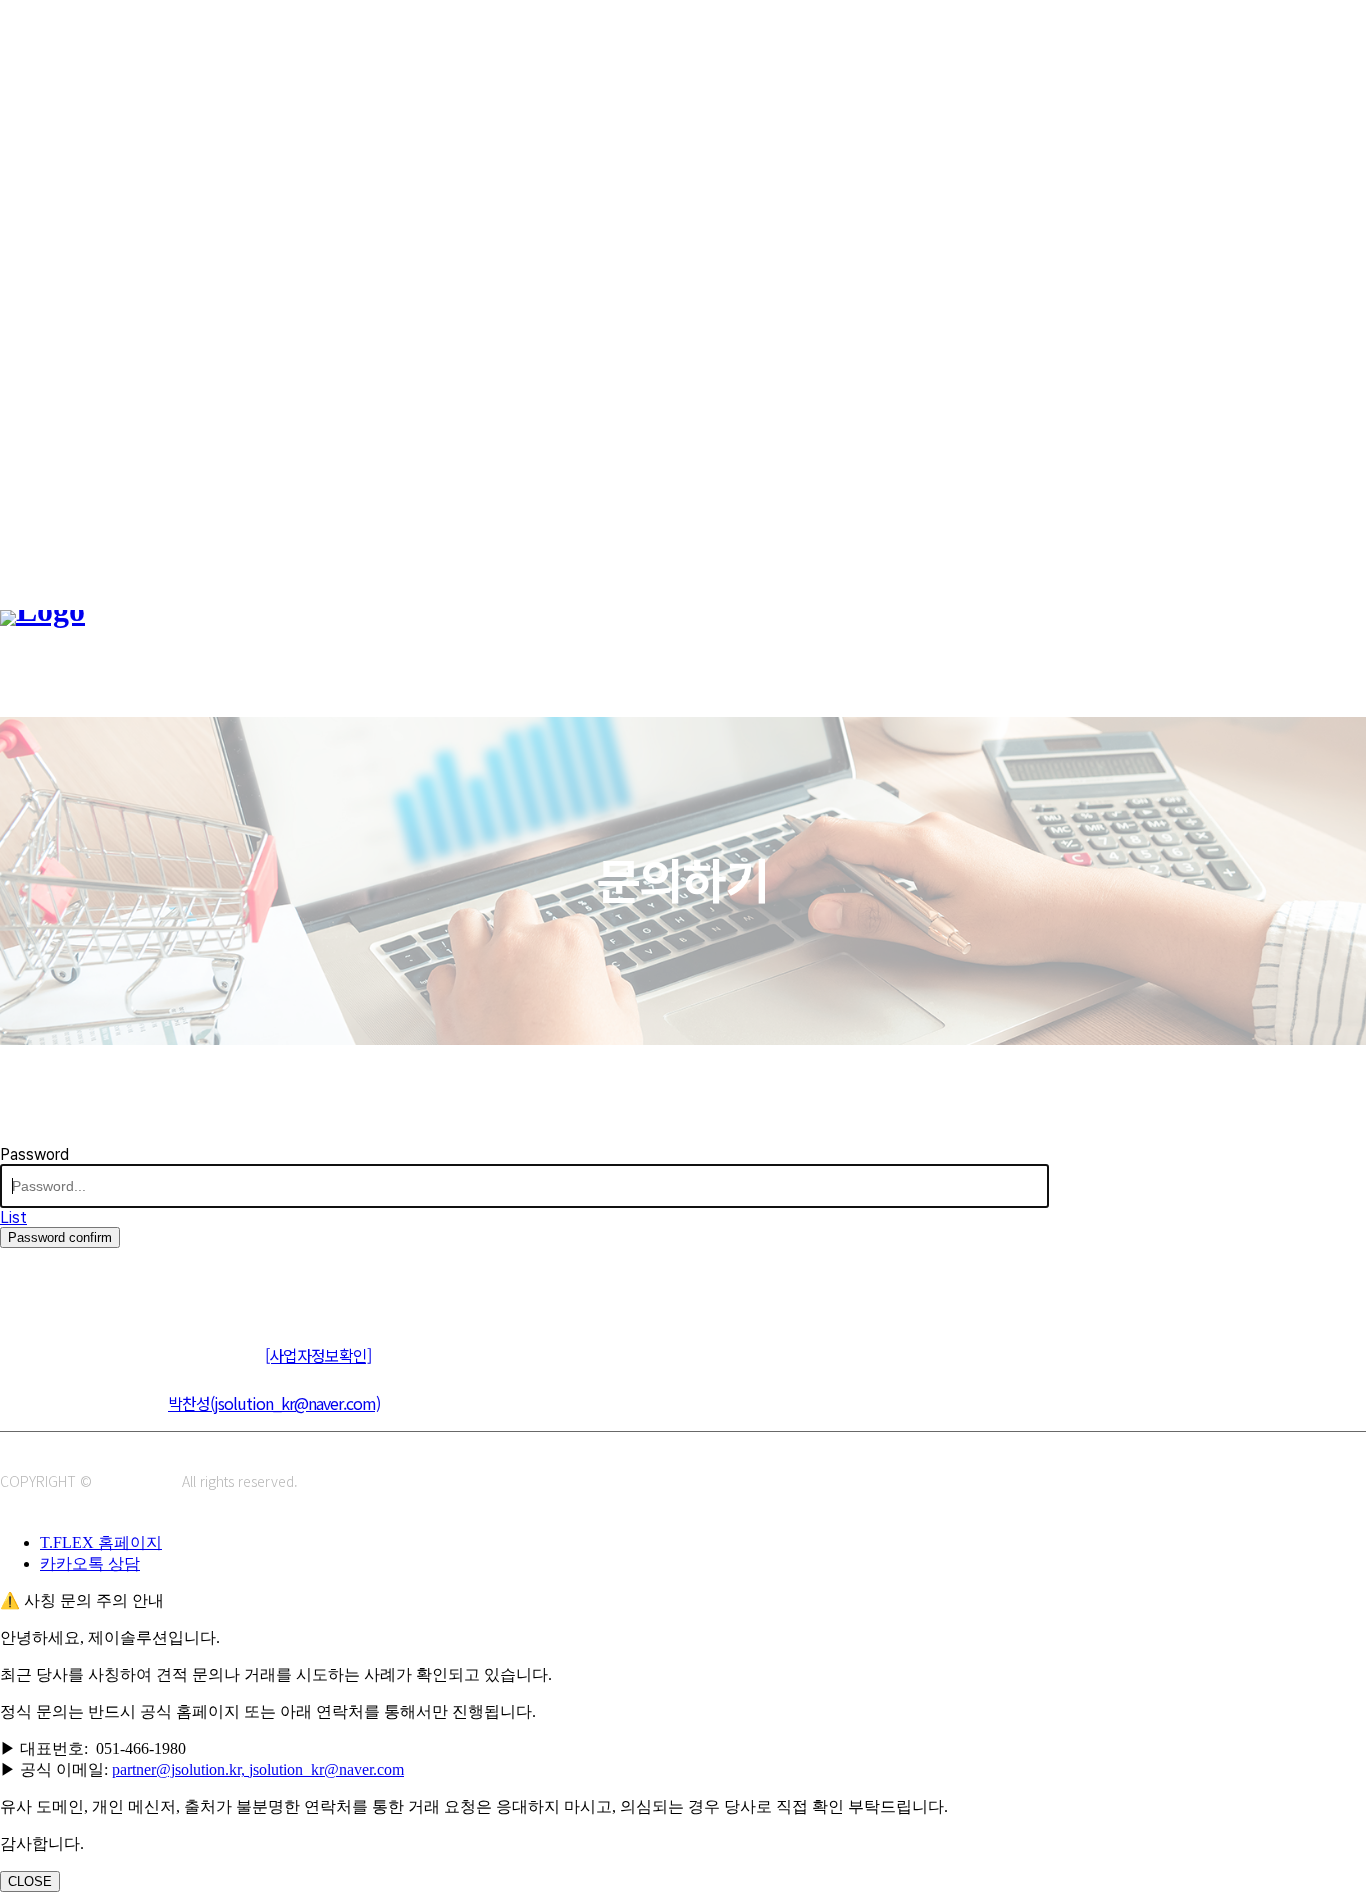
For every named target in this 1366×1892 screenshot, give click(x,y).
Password (34, 1154)
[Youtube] (152, 1280)
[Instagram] (62, 1280)
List (13, 1217)
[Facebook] (107, 1280)
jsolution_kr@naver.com (326, 1769)
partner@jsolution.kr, (180, 1769)
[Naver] (17, 1280)
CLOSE (30, 1881)
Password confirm (60, 1237)
